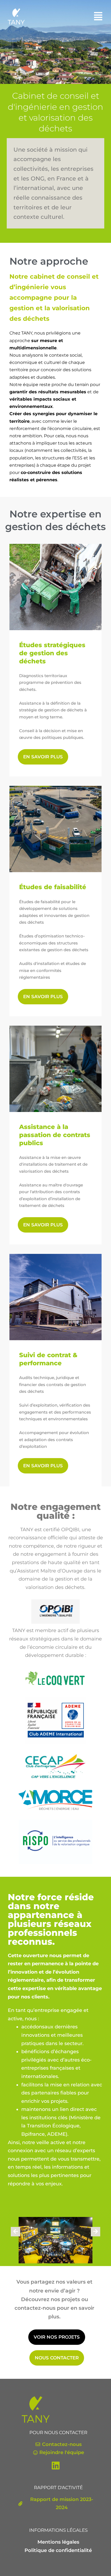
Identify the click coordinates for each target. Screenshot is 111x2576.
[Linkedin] (55, 2466)
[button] (98, 16)
